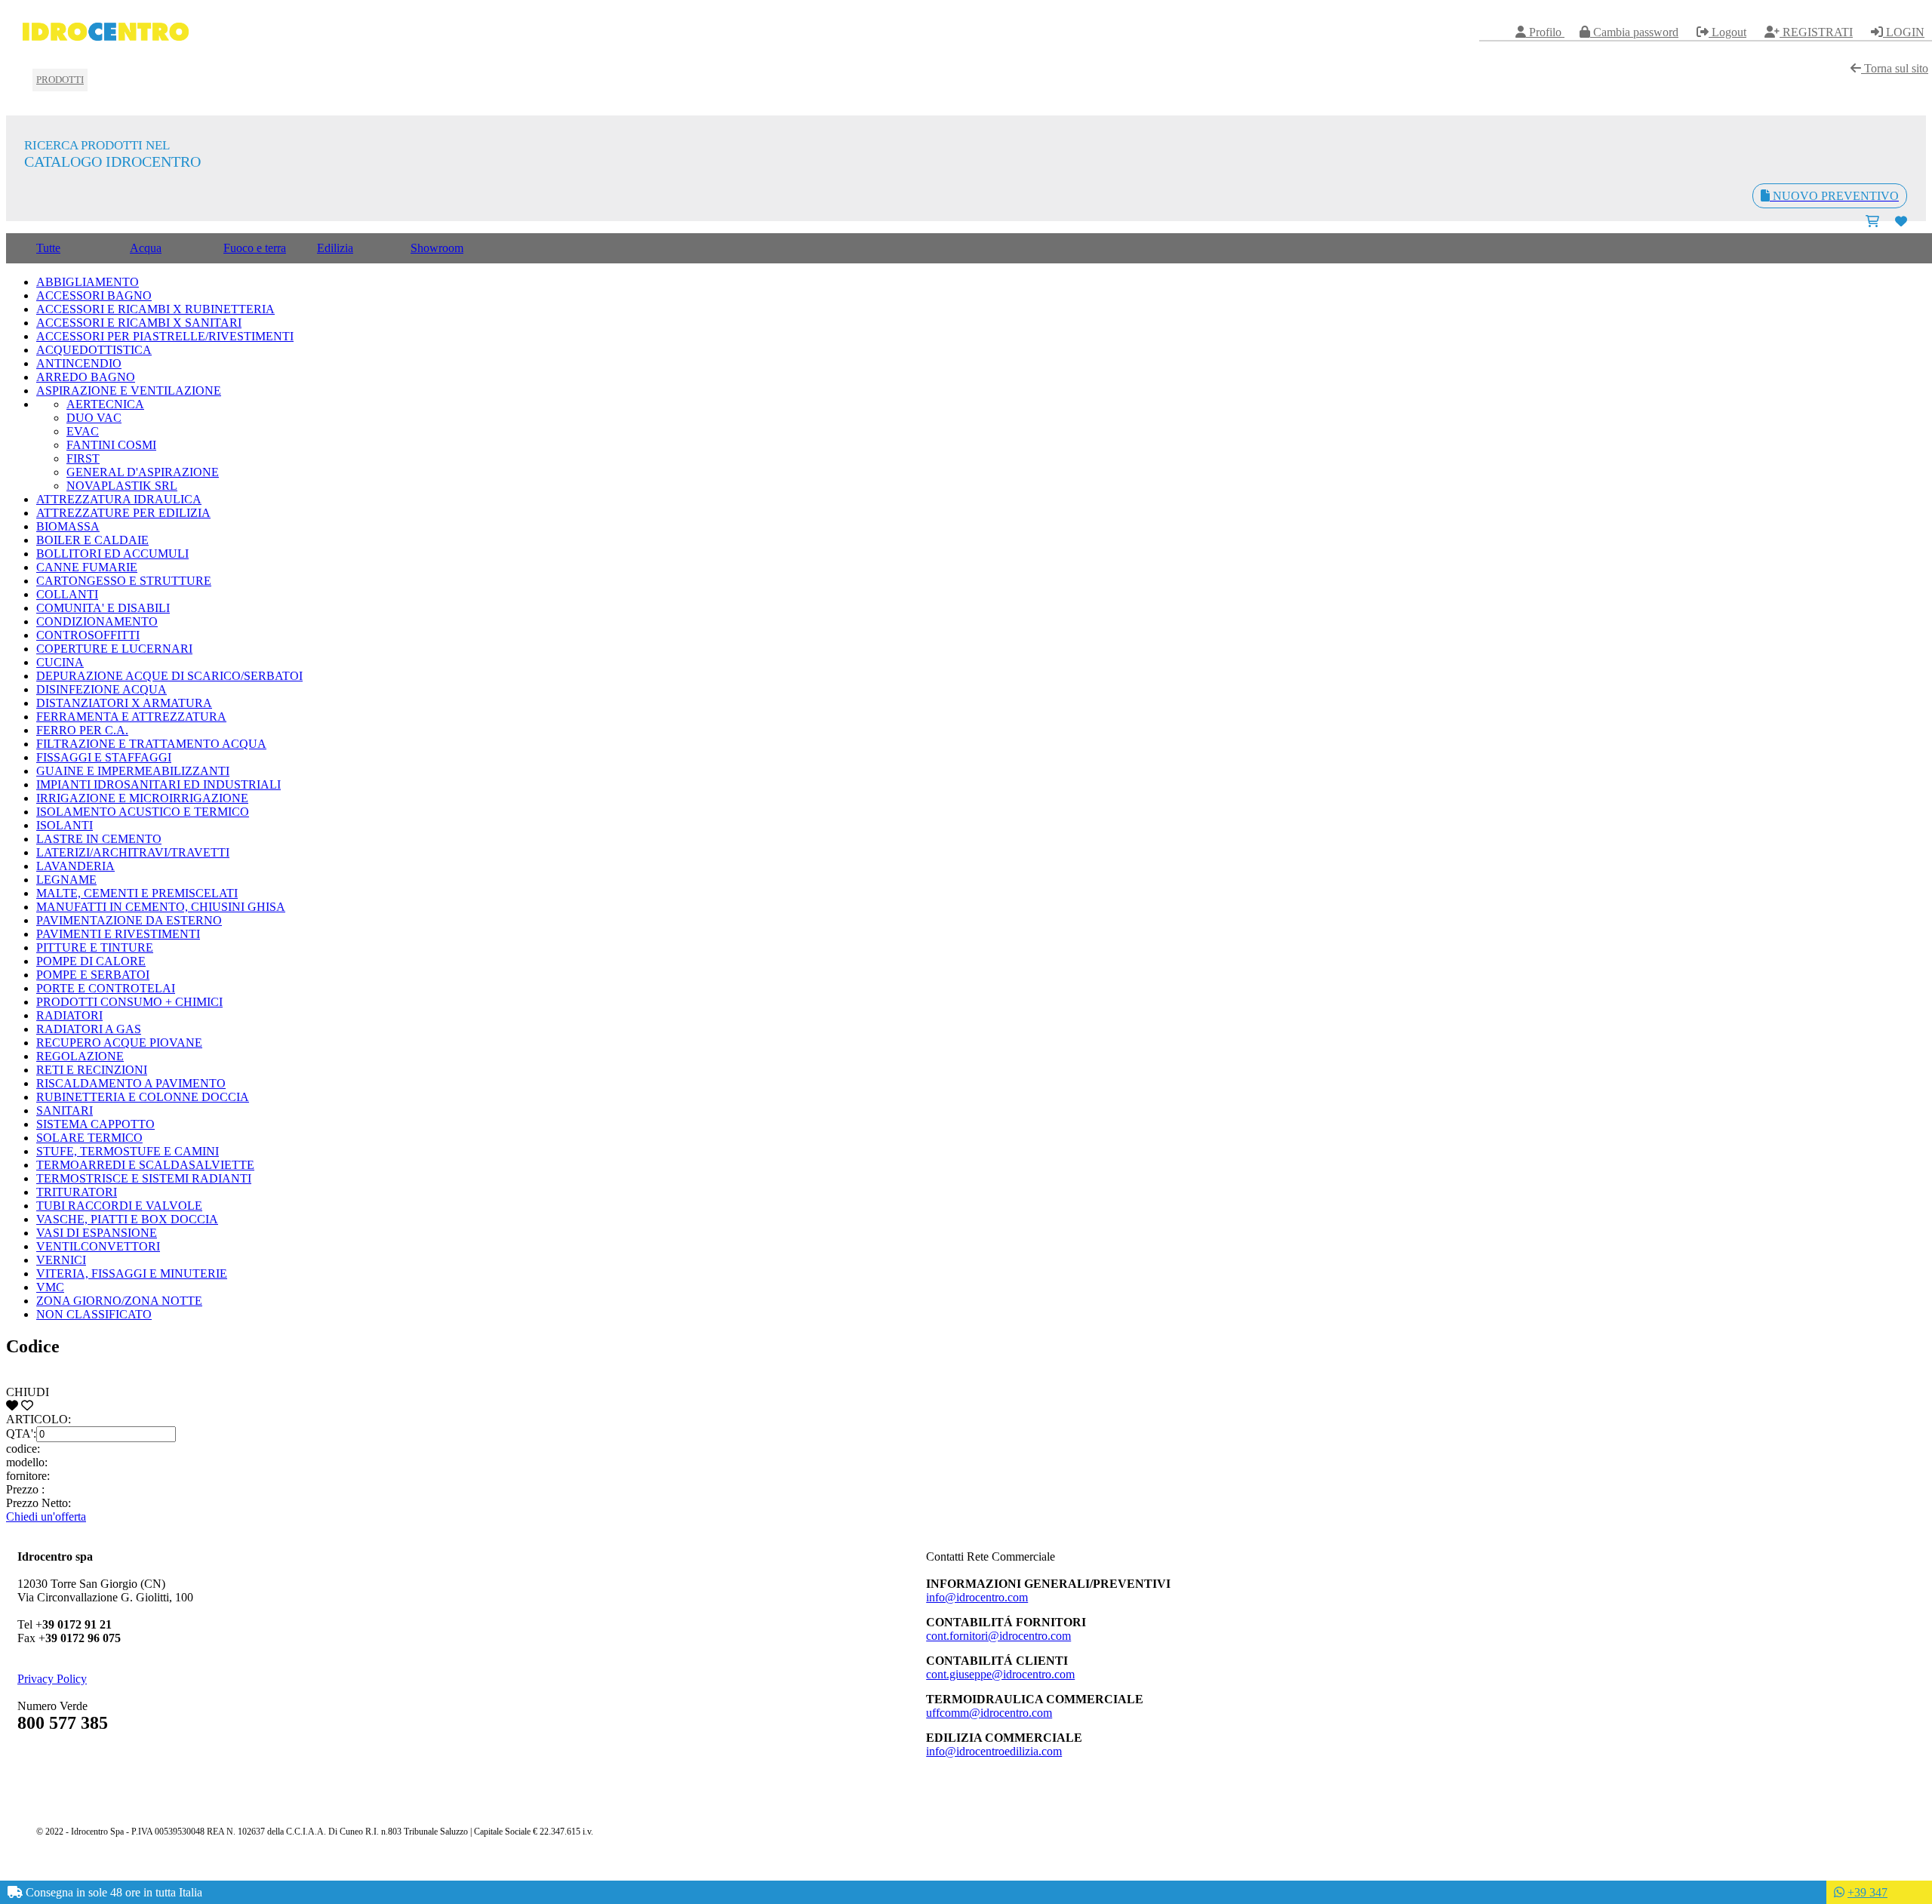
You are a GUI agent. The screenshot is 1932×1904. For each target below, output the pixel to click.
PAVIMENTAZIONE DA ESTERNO (129, 920)
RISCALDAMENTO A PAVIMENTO (131, 1083)
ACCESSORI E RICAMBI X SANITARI (139, 323)
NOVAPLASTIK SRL (122, 486)
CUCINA (60, 662)
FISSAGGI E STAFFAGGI (104, 757)
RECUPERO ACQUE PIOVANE (119, 1043)
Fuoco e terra (255, 248)
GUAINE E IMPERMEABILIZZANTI (133, 771)
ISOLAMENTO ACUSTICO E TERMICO (143, 812)
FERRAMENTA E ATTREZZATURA (131, 717)
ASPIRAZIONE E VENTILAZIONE (129, 391)
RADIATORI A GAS (89, 1029)
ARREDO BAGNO (86, 377)
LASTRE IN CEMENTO (99, 839)
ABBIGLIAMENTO (88, 282)
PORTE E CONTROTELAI (106, 988)
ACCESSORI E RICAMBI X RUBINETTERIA (155, 309)
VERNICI (61, 1260)
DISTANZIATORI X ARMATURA (124, 703)
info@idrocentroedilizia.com (994, 1751)
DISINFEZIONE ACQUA (102, 689)
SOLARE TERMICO (89, 1138)
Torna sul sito (1895, 68)
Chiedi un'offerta (46, 1516)
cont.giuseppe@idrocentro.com (1000, 1674)
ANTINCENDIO (79, 363)
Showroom (437, 248)
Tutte (48, 248)
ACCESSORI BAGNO (94, 295)
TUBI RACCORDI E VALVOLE (119, 1206)
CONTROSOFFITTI (88, 635)
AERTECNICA (105, 404)
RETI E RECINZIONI (92, 1070)
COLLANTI (67, 594)
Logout (1727, 32)
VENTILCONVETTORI (98, 1246)
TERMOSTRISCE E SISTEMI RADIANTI (144, 1178)
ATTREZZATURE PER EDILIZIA (123, 513)
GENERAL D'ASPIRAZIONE (143, 472)
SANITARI (65, 1110)
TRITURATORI (77, 1192)
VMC (50, 1287)
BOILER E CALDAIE (92, 540)
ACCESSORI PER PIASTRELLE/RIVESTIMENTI (165, 336)
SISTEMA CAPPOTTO (95, 1124)
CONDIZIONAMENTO (97, 621)
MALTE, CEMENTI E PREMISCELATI (137, 893)
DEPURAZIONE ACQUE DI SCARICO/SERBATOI (169, 676)
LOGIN (1904, 32)
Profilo (1545, 32)
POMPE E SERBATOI (93, 975)
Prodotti (60, 80)
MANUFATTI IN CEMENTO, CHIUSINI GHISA (161, 907)
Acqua (146, 248)
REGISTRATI (1816, 32)
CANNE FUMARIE (87, 567)
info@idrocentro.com (977, 1597)
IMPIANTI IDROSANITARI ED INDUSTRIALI (158, 784)
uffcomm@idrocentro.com (989, 1713)
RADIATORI (69, 1015)
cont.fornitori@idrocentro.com (998, 1636)
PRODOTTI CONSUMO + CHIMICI (129, 1002)
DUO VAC (94, 418)
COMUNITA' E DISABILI (103, 608)
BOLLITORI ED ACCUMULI (112, 554)
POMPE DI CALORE (91, 961)
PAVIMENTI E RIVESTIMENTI (118, 934)
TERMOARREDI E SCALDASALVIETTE (145, 1165)
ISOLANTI (65, 825)
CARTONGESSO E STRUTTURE (124, 581)
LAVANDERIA (75, 866)
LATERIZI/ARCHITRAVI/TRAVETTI (133, 852)
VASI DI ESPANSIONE (97, 1233)
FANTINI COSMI (111, 445)
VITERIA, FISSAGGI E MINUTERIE (132, 1273)
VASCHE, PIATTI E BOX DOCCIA (127, 1219)
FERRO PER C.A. (82, 730)
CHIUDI (28, 1392)
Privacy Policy (52, 1679)
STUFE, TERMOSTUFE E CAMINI (128, 1151)
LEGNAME (66, 880)
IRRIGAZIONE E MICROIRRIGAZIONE (142, 798)
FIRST (83, 458)
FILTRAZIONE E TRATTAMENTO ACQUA (151, 744)
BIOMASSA (68, 526)
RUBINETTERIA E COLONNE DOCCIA (143, 1097)
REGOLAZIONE (80, 1056)
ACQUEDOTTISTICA (94, 350)
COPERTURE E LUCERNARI (114, 649)
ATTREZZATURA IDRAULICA (119, 499)
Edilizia (335, 248)
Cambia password (1634, 32)
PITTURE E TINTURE (95, 947)
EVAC (83, 431)
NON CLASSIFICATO (94, 1314)
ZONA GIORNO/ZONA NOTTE (119, 1301)
